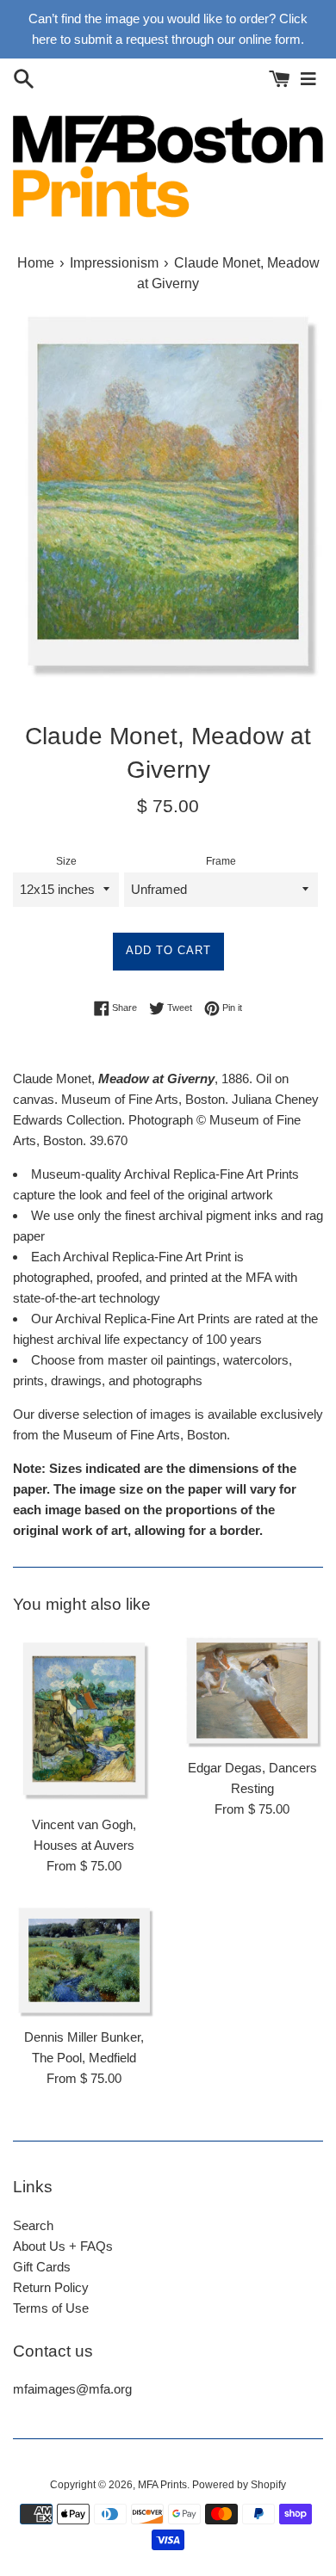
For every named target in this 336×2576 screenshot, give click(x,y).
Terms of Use (51, 2308)
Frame (221, 861)
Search (33, 2225)
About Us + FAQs (63, 2246)
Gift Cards (42, 2267)
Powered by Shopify (239, 2485)
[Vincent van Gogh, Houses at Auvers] (84, 1719)
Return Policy (51, 2287)
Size (66, 861)
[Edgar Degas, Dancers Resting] (252, 1690)
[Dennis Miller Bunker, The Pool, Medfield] (84, 1960)
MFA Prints (162, 2485)
